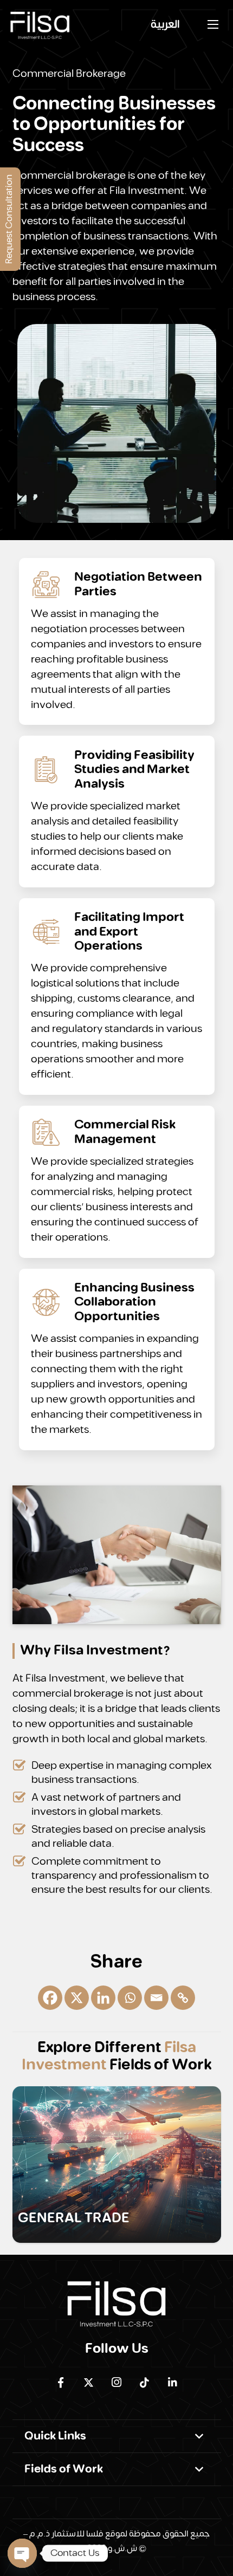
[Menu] (213, 24)
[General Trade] (117, 2165)
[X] (77, 1998)
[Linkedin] (103, 1998)
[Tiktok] (145, 2383)
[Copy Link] (183, 1998)
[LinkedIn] (172, 2383)
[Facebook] (50, 1998)
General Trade (74, 2218)
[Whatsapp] (130, 1998)
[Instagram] (116, 2383)
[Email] (156, 1998)
